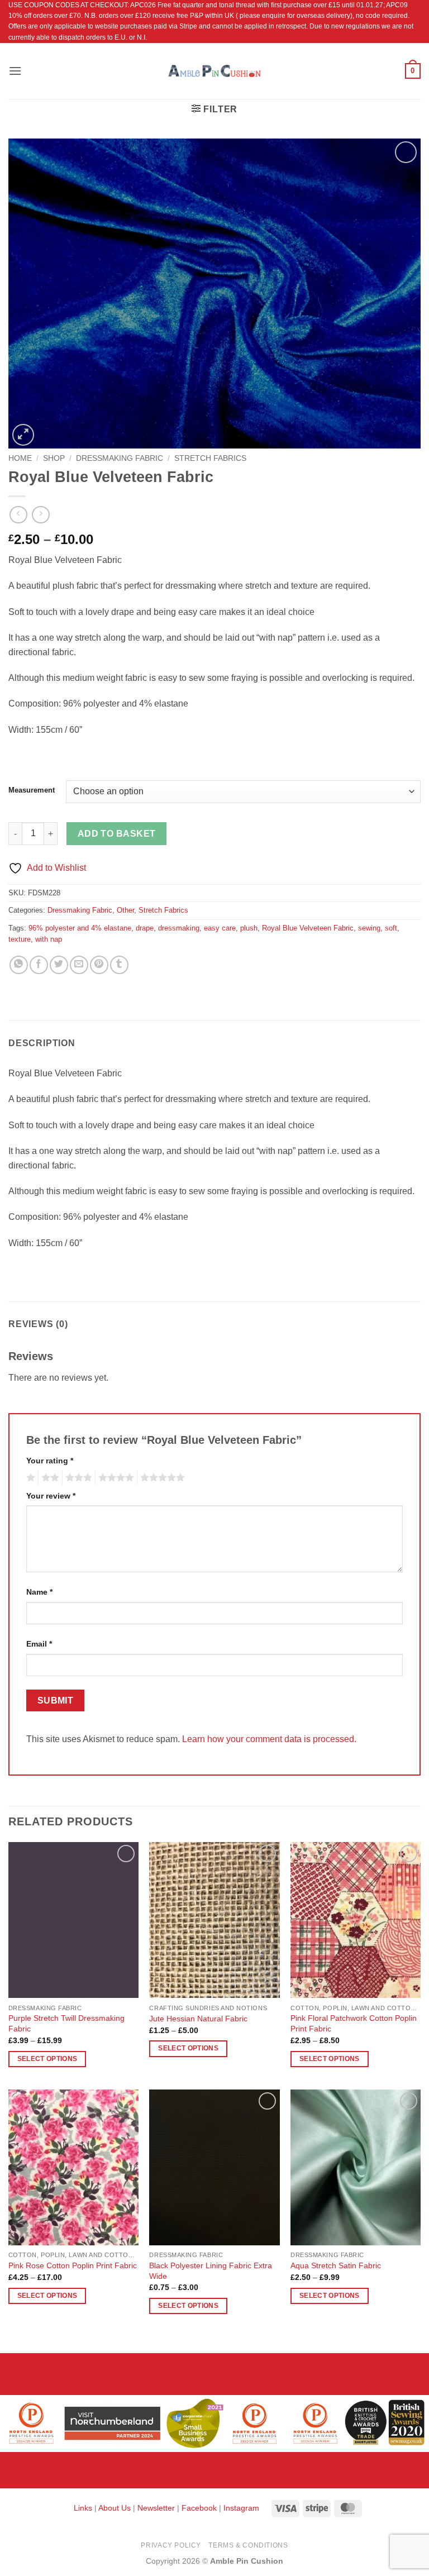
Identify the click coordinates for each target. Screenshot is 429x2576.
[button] (15, 71)
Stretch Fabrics (210, 458)
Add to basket (117, 834)
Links (84, 2508)
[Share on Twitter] (59, 965)
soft (391, 928)
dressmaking (179, 928)
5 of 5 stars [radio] (161, 1478)
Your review (51, 1496)
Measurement (32, 790)
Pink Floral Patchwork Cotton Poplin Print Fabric (354, 2023)
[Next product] (18, 515)
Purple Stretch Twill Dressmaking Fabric (66, 2023)
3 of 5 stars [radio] (77, 1478)
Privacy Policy (171, 2545)
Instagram (241, 2508)
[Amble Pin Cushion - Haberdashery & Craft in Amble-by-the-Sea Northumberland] (214, 71)
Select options (47, 2059)
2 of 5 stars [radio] (49, 1478)
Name (39, 1592)
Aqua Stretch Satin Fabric (336, 2265)
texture (20, 939)
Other (125, 910)
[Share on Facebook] (39, 965)
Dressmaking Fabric (120, 458)
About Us (115, 2508)
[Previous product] (40, 515)
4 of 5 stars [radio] (115, 1478)
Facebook (199, 2508)
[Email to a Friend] (79, 965)
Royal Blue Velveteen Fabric (308, 928)
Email (39, 1644)
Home (20, 458)
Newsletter (156, 2508)
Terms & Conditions (248, 2545)
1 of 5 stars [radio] (29, 1478)
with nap (49, 939)
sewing (369, 928)
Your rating (50, 1461)
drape (145, 928)
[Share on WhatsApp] (19, 965)
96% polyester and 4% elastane (80, 928)
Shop (54, 458)
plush (249, 928)
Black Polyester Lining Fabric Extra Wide (211, 2271)
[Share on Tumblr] (119, 965)
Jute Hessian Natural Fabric (198, 2019)
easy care (220, 928)
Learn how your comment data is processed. (269, 1739)
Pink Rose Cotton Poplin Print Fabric (73, 2265)
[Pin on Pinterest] (99, 965)
